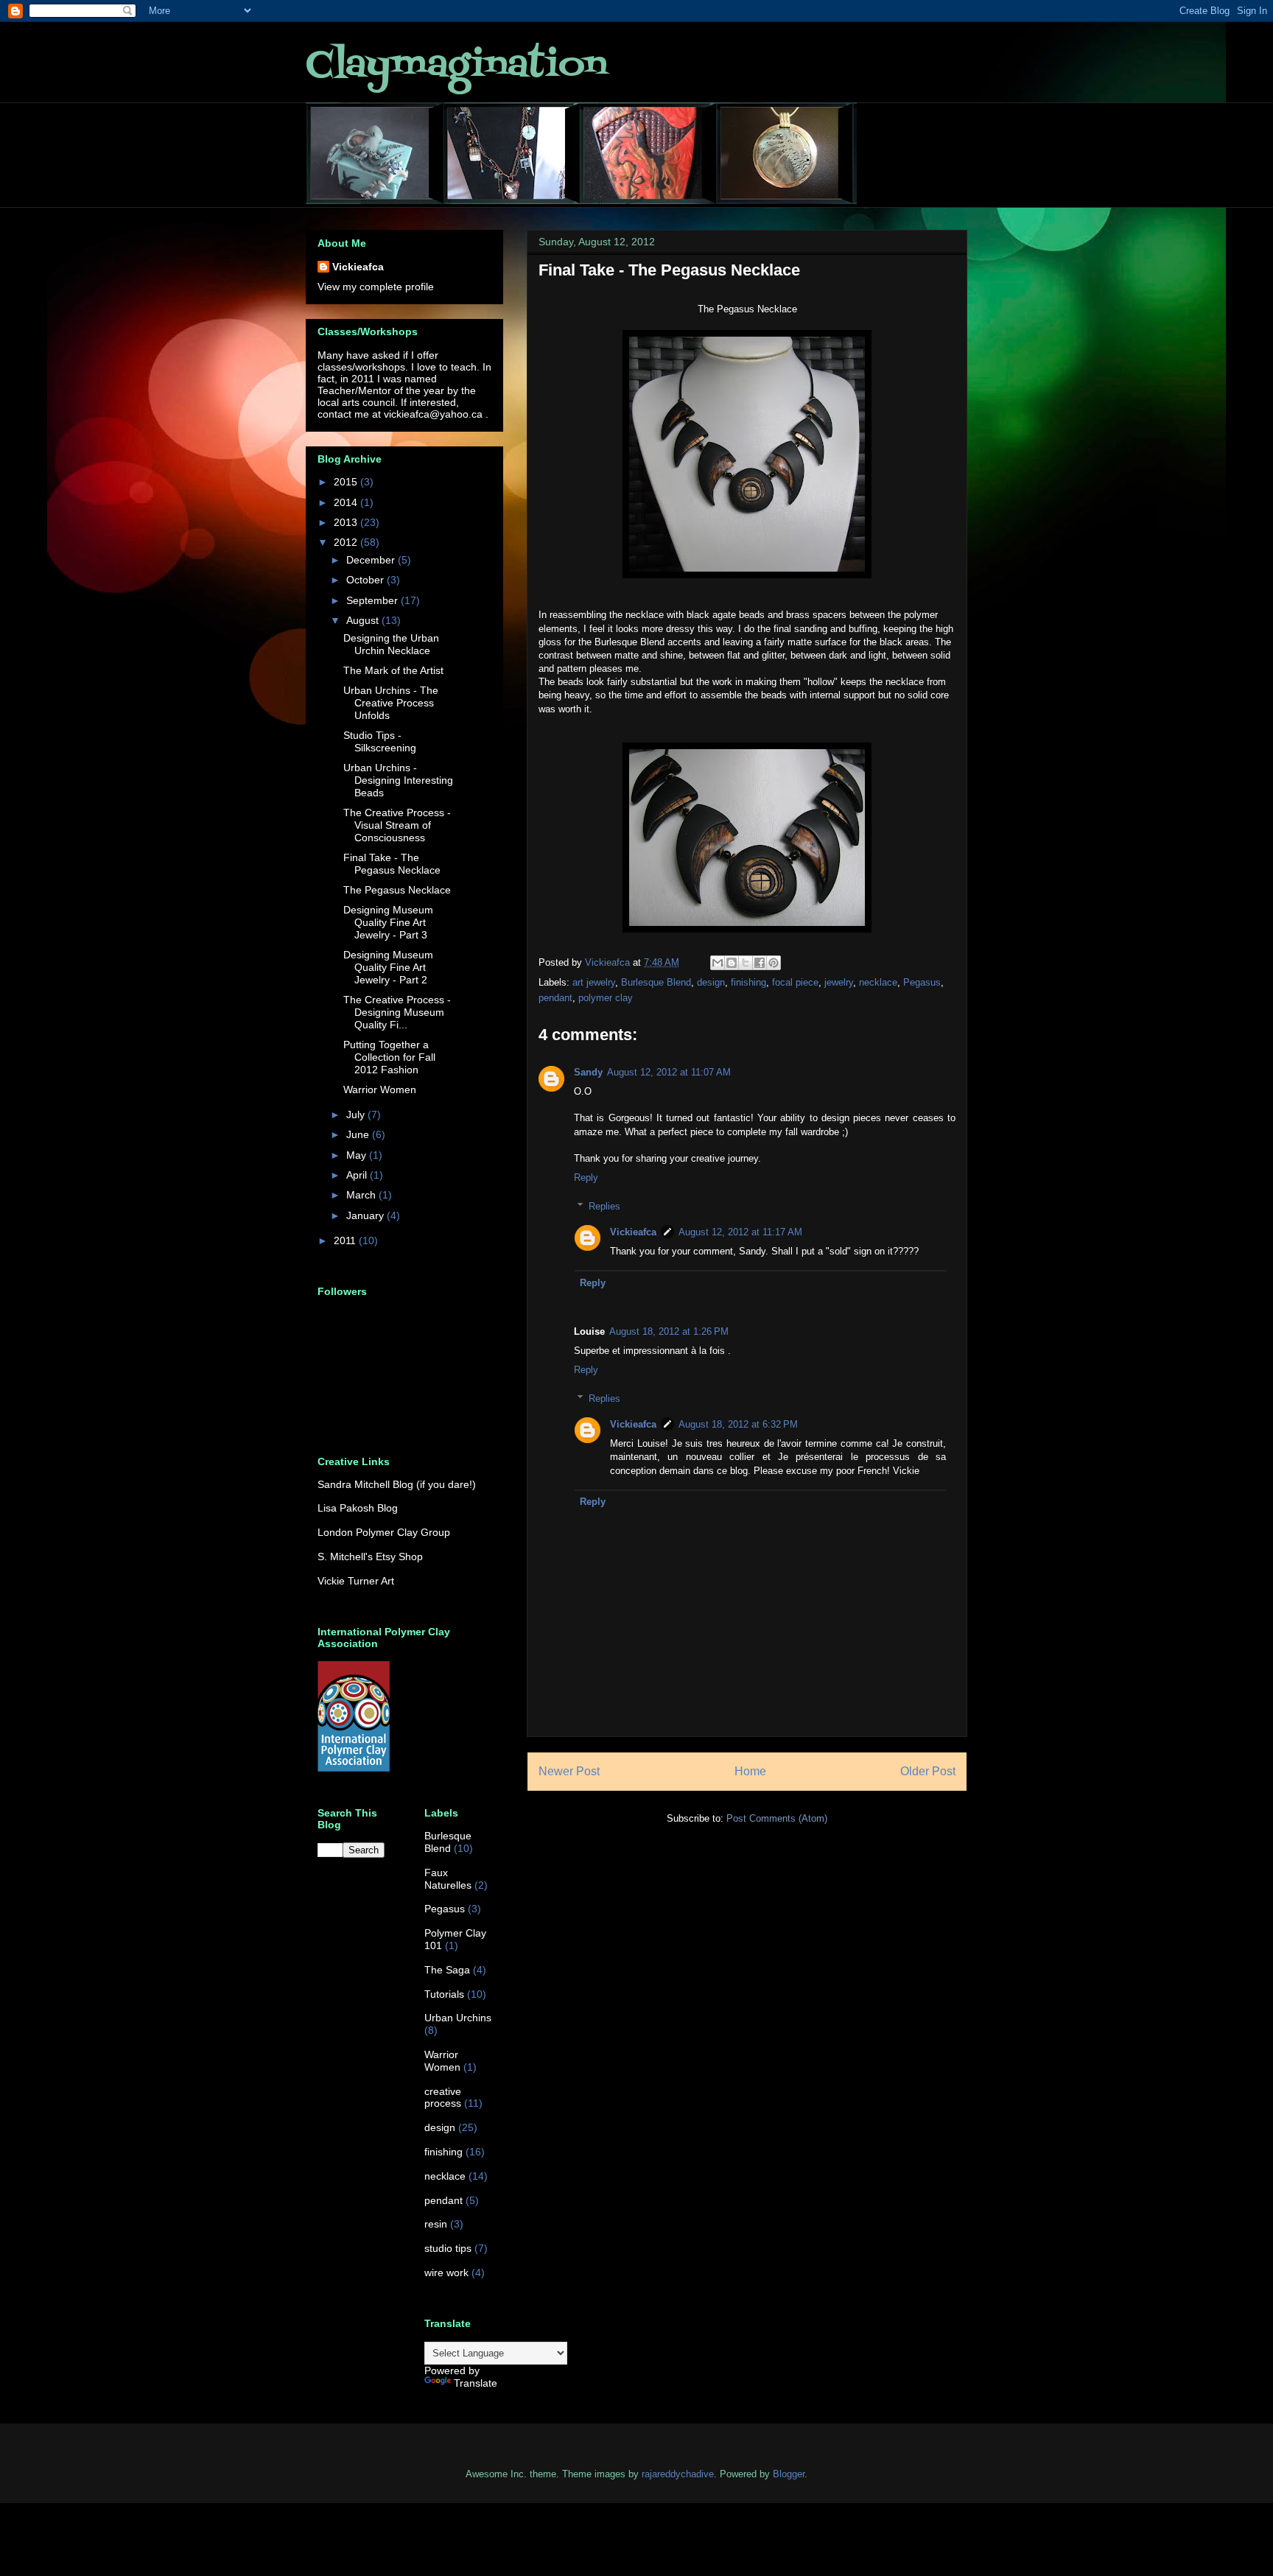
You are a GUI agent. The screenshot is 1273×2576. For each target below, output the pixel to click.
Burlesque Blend (656, 982)
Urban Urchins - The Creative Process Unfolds (391, 703)
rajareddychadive (678, 2474)
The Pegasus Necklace (397, 890)
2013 (347, 522)
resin (436, 2224)
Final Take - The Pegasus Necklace (392, 864)
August (364, 620)
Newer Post (569, 1771)
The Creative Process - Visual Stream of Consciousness (397, 825)
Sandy (588, 1072)
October (367, 580)
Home (750, 1771)
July (357, 1115)
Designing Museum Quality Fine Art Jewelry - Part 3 (388, 922)
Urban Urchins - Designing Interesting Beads (398, 780)
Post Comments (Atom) (777, 1818)
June (359, 1134)
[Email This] (718, 963)
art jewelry (594, 982)
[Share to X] (746, 963)
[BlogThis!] (732, 963)
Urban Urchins (458, 2018)
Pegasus (922, 982)
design (711, 982)
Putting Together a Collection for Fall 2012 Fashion (389, 1057)
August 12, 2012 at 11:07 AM (669, 1072)
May (358, 1155)
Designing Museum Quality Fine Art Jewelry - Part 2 (388, 967)
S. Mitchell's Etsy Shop (370, 1557)
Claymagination (456, 66)
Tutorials (444, 1994)
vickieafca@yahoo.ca (433, 414)
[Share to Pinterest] (774, 963)
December (372, 560)
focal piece (795, 982)
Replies (604, 1206)
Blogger (789, 2474)
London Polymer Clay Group (384, 1532)
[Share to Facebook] (760, 963)
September (374, 600)
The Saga (447, 1970)
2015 (347, 482)
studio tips (448, 2248)
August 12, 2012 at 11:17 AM (740, 1232)
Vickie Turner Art (356, 1581)
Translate (476, 2383)
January (367, 1215)
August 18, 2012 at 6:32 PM (738, 1424)
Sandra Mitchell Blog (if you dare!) (397, 1484)
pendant (555, 998)
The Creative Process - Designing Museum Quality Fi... (397, 1012)
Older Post (928, 1771)
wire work (446, 2273)
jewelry (839, 982)
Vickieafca (633, 1232)
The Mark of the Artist (393, 670)
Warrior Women (380, 1089)
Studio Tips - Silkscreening (380, 741)
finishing (748, 982)
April (358, 1175)
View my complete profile (376, 287)
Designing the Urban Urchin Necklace (391, 644)
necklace (878, 982)
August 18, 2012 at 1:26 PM (669, 1331)
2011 (346, 1240)
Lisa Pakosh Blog (358, 1508)
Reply (586, 1178)
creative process (443, 2098)
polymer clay (606, 998)
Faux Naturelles (448, 1879)
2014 (347, 502)
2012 (347, 542)
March (362, 1195)
